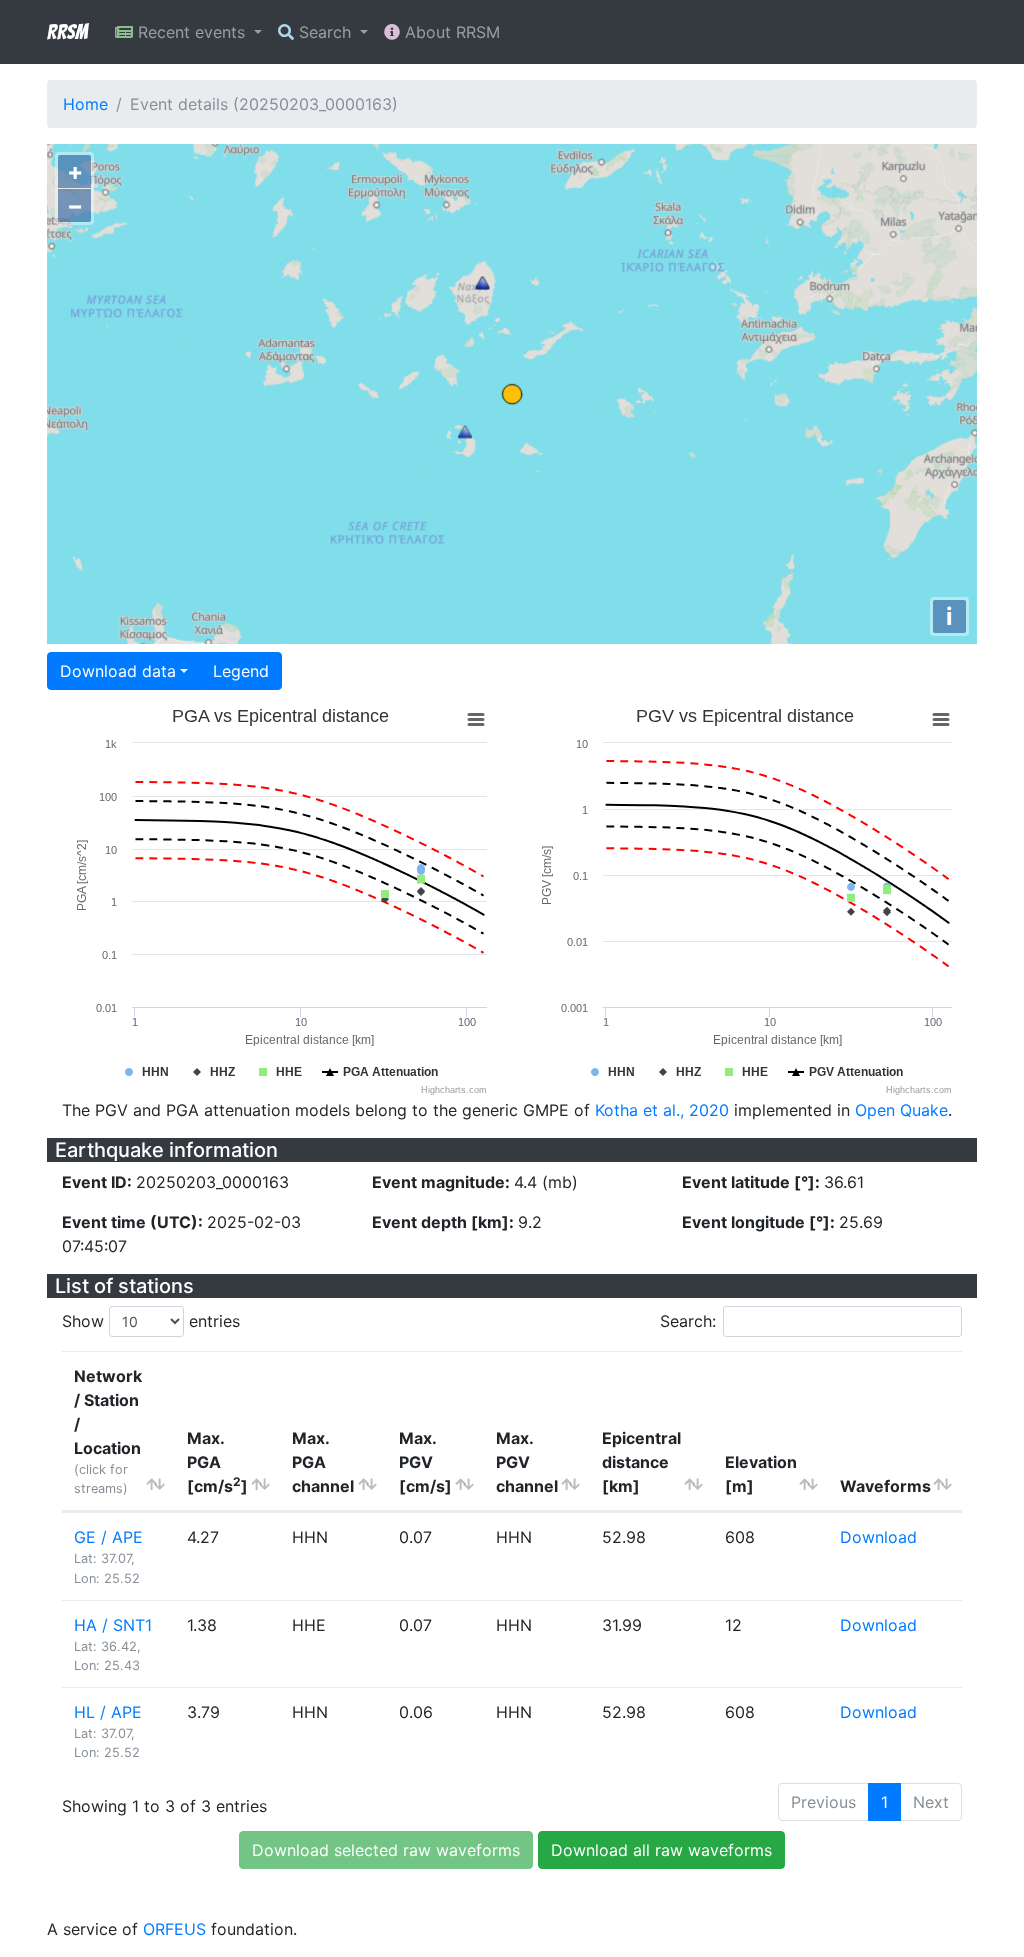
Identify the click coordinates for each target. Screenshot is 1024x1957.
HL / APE (108, 1712)
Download (878, 1537)
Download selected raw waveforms (386, 1850)
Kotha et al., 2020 (662, 1110)
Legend (241, 671)
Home (85, 104)
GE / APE (108, 1537)
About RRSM (450, 32)
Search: (688, 1321)
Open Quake (901, 1110)
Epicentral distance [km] (641, 1462)
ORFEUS (174, 1929)
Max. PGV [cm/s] (425, 1462)
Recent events (191, 32)
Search (325, 32)
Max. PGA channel (323, 1462)
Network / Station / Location (108, 1431)
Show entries (151, 1321)
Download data (118, 671)
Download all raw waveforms (661, 1850)
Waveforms (885, 1486)
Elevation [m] (761, 1474)
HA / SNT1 (113, 1625)
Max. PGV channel (527, 1462)
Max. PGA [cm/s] (217, 1462)
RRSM (67, 32)
